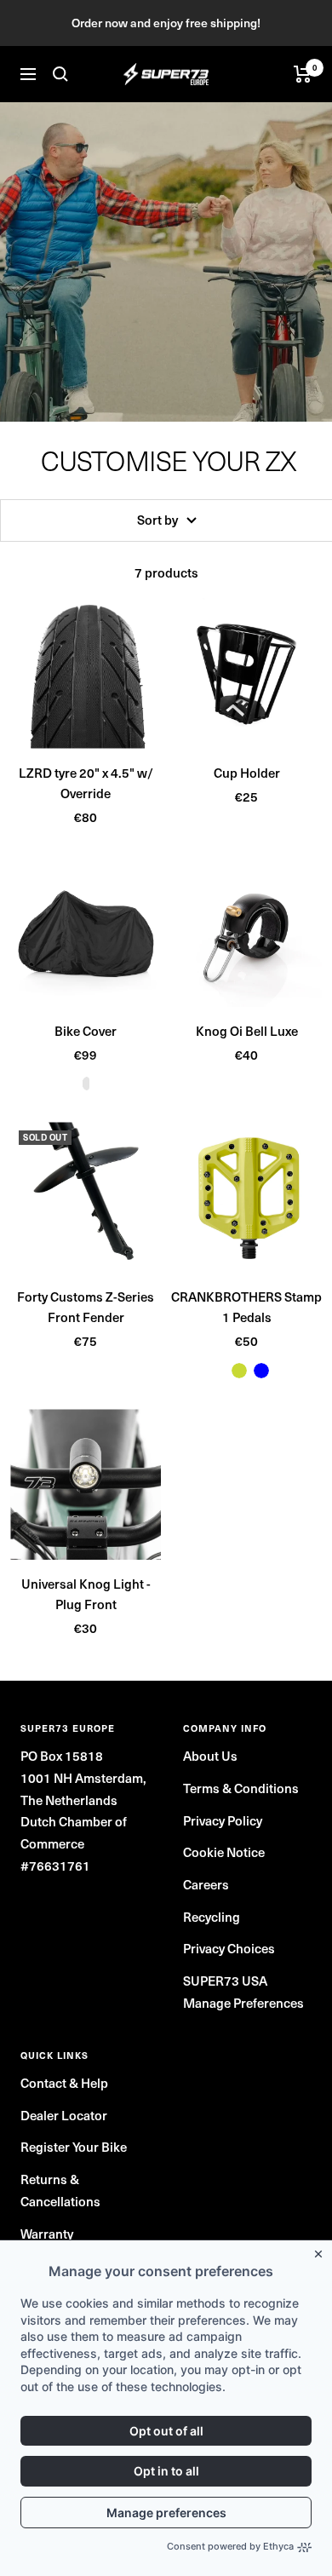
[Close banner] (322, 2251)
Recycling (212, 1917)
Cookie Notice (224, 1852)
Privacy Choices (229, 1948)
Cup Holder (247, 773)
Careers (206, 1884)
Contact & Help (64, 2083)
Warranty (47, 2234)
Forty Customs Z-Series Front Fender (86, 1307)
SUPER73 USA (225, 1981)
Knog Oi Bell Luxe (247, 1031)
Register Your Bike (74, 2147)
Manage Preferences (243, 2003)
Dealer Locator (64, 2115)
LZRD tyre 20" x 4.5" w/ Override (86, 783)
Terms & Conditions (241, 1788)
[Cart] (303, 74)
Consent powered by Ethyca (230, 2546)
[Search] (60, 74)
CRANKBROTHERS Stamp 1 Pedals (246, 1307)
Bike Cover (86, 1031)
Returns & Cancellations (60, 2190)
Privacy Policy (223, 1820)
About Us (210, 1756)
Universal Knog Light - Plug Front (86, 1594)
